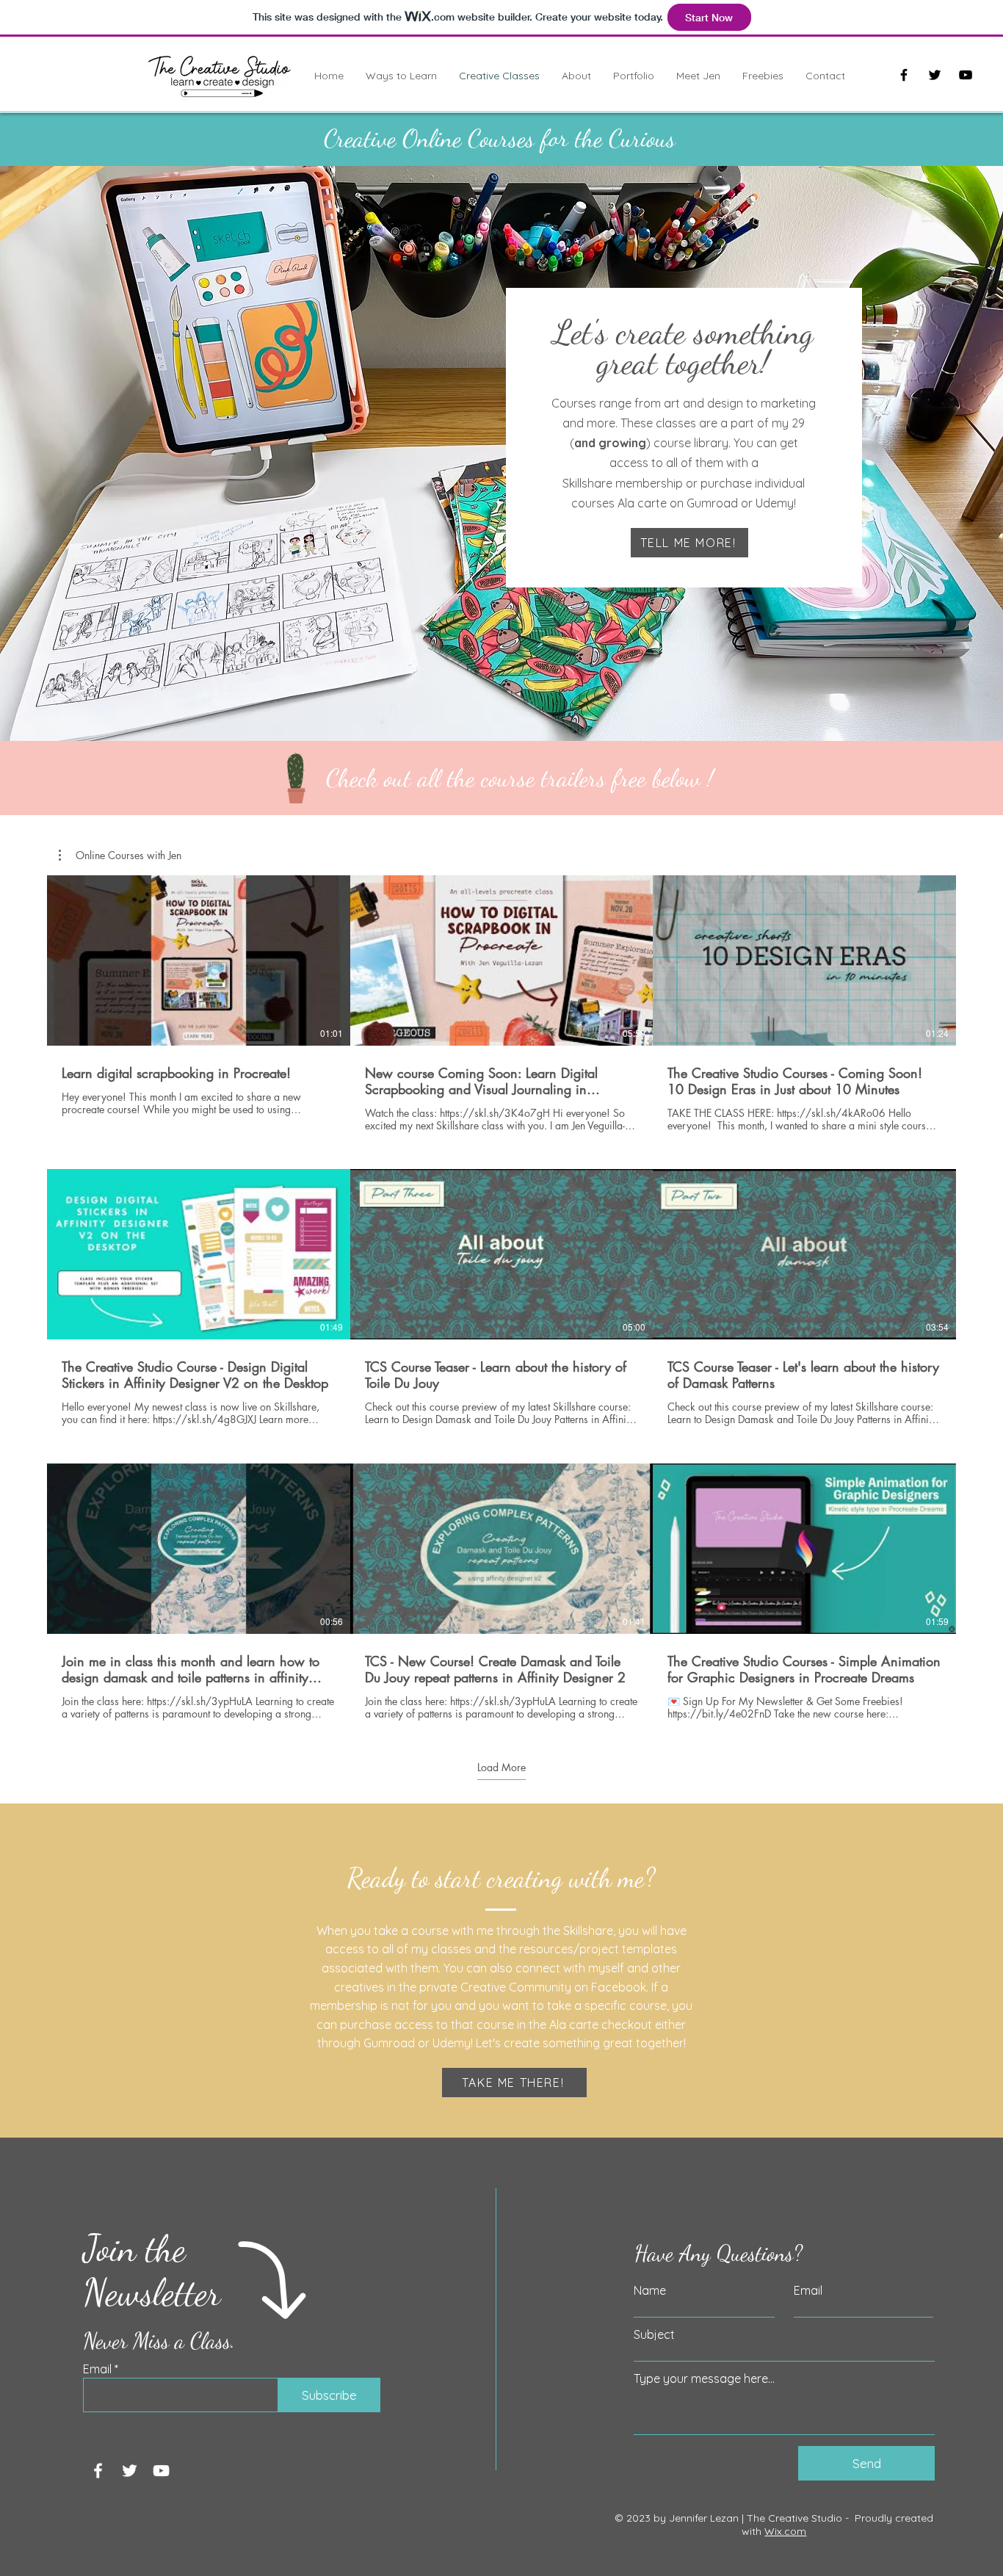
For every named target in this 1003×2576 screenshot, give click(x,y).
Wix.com (785, 2531)
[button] (120, 855)
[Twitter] (935, 75)
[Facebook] (904, 75)
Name (650, 2290)
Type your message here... (704, 2378)
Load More (501, 1767)
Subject (654, 2334)
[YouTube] (966, 75)
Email (97, 2369)
